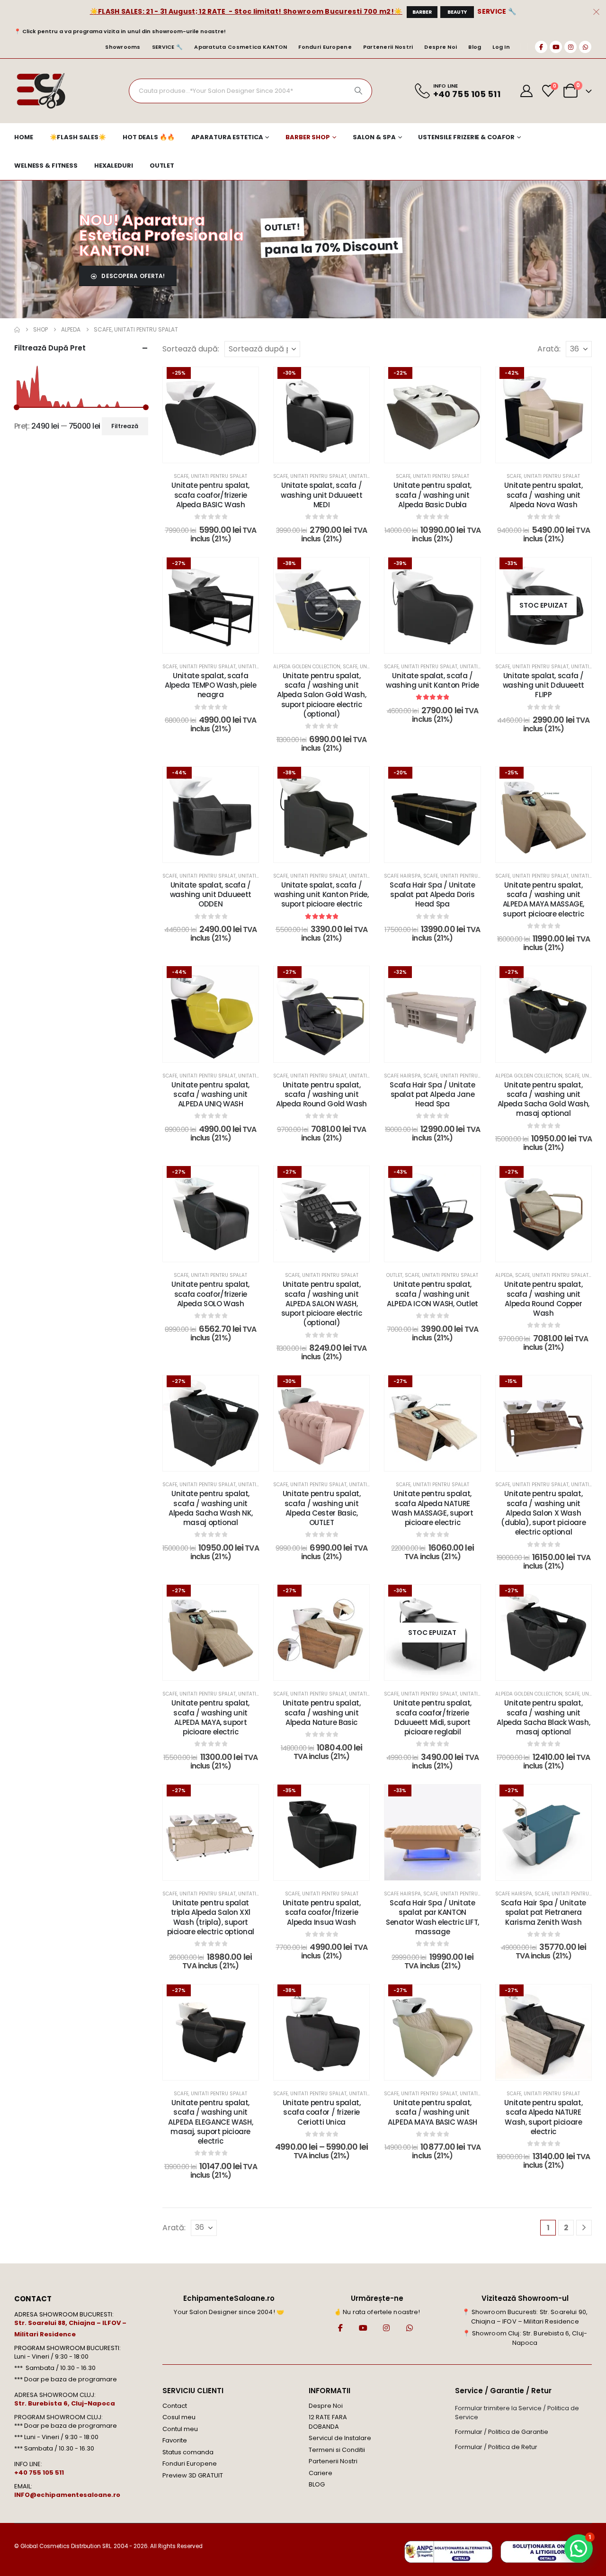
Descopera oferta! (132, 276)
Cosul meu (179, 2417)
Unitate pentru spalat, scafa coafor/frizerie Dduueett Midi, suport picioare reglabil (432, 1717)
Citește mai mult (550, 643)
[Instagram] (570, 47)
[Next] (584, 2227)
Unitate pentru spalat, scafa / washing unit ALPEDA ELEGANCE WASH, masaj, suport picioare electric (210, 2122)
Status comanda (188, 2452)
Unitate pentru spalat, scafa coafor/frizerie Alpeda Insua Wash (322, 1912)
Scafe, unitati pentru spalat (210, 476)
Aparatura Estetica (227, 137)
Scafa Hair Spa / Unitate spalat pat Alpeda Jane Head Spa (432, 1095)
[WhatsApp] (585, 47)
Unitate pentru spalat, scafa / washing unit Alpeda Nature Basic (322, 1713)
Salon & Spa (374, 137)
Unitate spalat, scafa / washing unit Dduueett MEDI (321, 495)
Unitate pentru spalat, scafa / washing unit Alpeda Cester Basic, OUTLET (322, 1508)
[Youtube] (556, 47)
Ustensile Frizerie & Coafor (466, 137)
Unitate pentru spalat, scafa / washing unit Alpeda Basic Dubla (432, 495)
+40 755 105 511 (39, 2473)
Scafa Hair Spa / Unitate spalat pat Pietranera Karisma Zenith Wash (544, 1912)
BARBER (422, 12)
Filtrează (125, 426)
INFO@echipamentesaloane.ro (67, 2495)
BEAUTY (457, 12)
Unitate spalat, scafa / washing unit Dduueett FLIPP (544, 685)
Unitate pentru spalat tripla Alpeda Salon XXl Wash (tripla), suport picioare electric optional (211, 1917)
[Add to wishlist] (244, 381)
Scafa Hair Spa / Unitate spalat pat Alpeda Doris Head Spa (432, 895)
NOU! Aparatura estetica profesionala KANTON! (161, 235)
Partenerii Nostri (388, 47)
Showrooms (123, 47)
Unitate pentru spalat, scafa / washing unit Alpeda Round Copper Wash (543, 1299)
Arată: (549, 349)
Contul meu (180, 2429)
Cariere (321, 2473)
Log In (501, 47)
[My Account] (527, 91)
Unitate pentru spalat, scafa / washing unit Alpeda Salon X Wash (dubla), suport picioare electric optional (543, 1513)
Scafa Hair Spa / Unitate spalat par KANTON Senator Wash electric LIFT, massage (432, 1917)
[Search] (358, 91)
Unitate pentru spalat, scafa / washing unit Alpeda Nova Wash (543, 495)
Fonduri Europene (325, 47)
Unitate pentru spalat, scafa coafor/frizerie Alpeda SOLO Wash (210, 1294)
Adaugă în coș (328, 453)
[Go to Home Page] (17, 330)
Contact (175, 2406)
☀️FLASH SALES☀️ (78, 137)
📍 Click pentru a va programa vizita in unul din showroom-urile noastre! (120, 31)
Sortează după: (191, 349)
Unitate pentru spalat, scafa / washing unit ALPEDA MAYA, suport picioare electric (210, 1717)
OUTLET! (282, 227)
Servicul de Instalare (340, 2438)
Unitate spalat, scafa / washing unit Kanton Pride (432, 680)
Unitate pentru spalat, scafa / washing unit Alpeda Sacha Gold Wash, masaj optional (544, 1099)
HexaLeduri (114, 166)
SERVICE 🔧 (497, 11)
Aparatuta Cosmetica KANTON (241, 47)
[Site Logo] (40, 91)
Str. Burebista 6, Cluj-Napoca (65, 2403)
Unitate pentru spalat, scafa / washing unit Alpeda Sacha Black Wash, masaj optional (543, 1717)
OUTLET (162, 166)
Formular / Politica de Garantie (502, 2432)
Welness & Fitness (46, 166)
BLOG (317, 2484)
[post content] (211, 415)
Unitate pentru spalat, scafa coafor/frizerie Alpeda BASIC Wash (210, 495)
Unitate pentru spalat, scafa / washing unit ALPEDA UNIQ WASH (210, 1095)
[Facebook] (541, 47)
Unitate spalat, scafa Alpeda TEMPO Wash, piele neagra (210, 685)
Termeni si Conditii (337, 2450)
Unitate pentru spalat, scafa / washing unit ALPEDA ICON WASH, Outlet (432, 1294)
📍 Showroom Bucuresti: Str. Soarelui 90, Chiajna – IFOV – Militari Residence (525, 2317)
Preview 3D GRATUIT (193, 2475)
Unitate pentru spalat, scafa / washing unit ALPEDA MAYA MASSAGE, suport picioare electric (544, 899)
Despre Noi (441, 47)
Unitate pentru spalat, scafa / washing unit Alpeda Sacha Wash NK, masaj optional (210, 1508)
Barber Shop (308, 137)
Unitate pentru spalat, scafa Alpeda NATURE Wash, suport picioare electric (543, 2117)
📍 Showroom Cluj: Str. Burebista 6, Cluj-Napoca (525, 2338)
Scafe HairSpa (402, 876)
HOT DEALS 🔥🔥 (149, 137)
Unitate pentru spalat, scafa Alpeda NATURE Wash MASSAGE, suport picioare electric (432, 1508)
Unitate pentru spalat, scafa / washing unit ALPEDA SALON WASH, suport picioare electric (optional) (322, 1303)
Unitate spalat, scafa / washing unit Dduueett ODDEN (211, 895)
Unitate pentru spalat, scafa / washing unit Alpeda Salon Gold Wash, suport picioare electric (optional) (321, 695)
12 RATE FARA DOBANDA (328, 2422)
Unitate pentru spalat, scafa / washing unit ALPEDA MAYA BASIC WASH (432, 2112)
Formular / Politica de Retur (496, 2447)
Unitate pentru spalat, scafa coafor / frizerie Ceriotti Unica (322, 2112)
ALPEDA (504, 1275)
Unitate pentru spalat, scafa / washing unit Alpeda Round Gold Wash (321, 1095)
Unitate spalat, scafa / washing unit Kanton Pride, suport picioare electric (321, 895)
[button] (579, 2549)
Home (24, 137)
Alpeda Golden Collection (307, 667)
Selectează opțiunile (217, 453)
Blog (475, 47)
